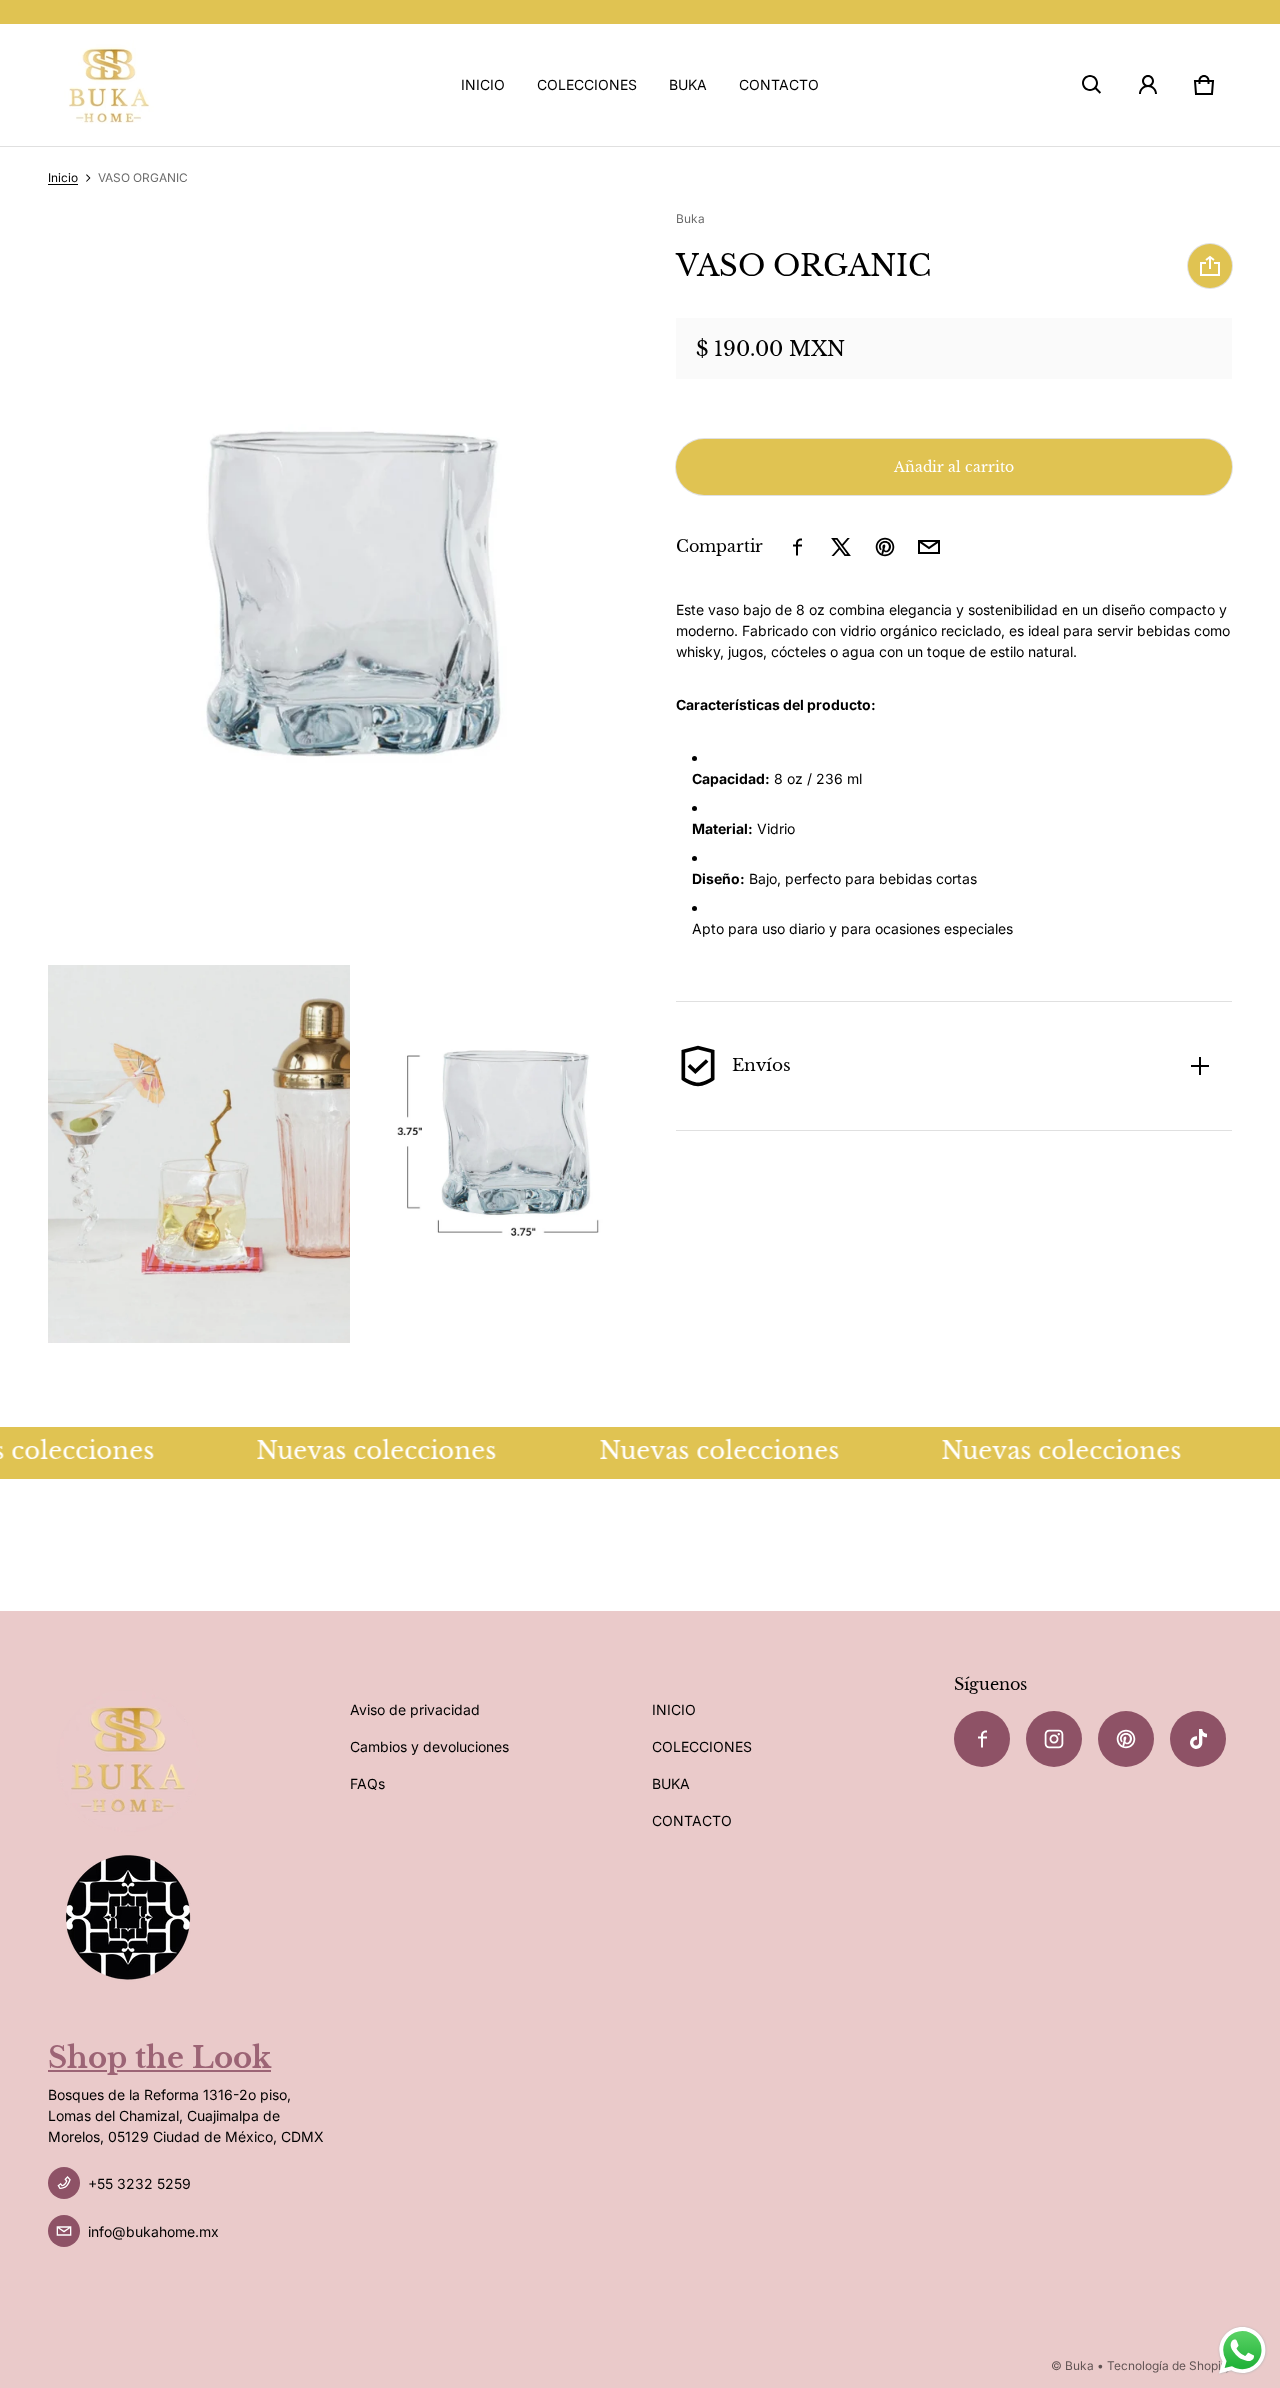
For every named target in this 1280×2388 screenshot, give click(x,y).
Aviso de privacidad (415, 1709)
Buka (1079, 2365)
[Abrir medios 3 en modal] (199, 1154)
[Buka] (109, 85)
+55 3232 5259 (139, 2183)
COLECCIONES (587, 84)
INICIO (483, 84)
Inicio (63, 177)
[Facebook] (982, 1739)
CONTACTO (779, 84)
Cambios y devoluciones (429, 1746)
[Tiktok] (1198, 1739)
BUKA (688, 84)
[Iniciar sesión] (1148, 85)
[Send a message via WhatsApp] (1242, 2350)
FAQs (367, 1783)
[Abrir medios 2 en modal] (350, 586)
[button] (1092, 85)
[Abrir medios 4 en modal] (502, 1154)
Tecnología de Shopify (1169, 2365)
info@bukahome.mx (153, 2231)
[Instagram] (1054, 1739)
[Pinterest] (1126, 1739)
